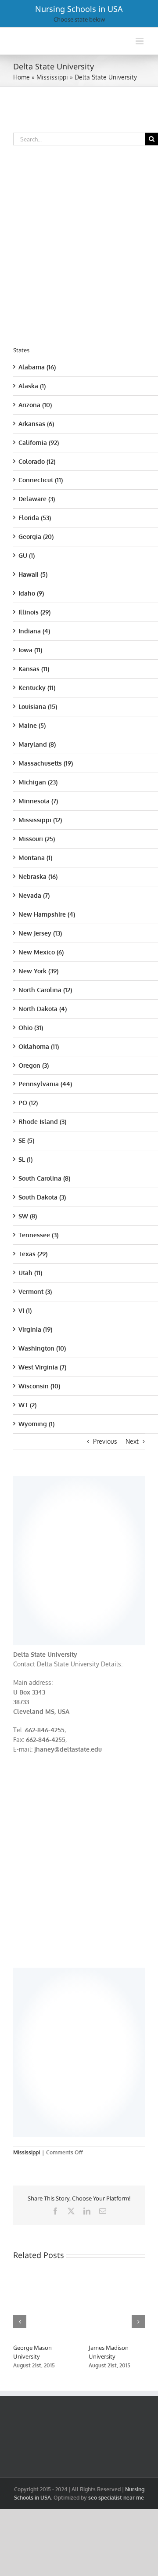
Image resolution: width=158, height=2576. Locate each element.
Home (22, 77)
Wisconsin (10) (39, 1386)
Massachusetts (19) (46, 763)
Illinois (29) (34, 612)
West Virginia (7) (42, 1367)
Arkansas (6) (36, 424)
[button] (20, 2322)
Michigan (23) (38, 782)
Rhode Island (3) (42, 1122)
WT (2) (27, 1405)
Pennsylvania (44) (45, 1084)
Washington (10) (42, 1348)
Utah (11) (30, 1273)
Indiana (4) (34, 631)
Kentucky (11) (37, 688)
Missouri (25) (37, 839)
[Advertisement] (79, 1559)
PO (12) (28, 1103)
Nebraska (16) (38, 876)
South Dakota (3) (42, 1197)
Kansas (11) (34, 669)
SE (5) (26, 1140)
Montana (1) (35, 858)
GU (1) (27, 555)
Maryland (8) (37, 744)
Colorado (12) (37, 461)
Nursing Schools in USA (79, 9)
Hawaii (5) (33, 574)
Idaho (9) (31, 593)
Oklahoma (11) (39, 1046)
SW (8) (28, 1216)
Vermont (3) (35, 1292)
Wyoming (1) (36, 1424)
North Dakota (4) (43, 1009)
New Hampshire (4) (47, 914)
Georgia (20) (36, 537)
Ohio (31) (31, 1028)
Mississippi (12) (40, 820)
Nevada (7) (34, 895)
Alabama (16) (37, 367)
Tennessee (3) (38, 1235)
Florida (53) (35, 518)
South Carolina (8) (44, 1178)
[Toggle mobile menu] (140, 41)
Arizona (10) (35, 405)
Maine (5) (32, 725)
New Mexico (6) (41, 952)
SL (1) (25, 1159)
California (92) (39, 443)
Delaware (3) (37, 499)
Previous (105, 1441)
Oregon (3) (34, 1065)
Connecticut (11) (41, 480)
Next (132, 1441)
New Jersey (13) (40, 933)
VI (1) (25, 1310)
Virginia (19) (35, 1329)
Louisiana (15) (38, 706)
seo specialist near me (116, 2498)
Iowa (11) (30, 650)
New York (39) (38, 971)
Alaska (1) (32, 386)
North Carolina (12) (45, 990)
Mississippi (52, 77)
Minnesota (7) (38, 801)
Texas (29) (33, 1254)
